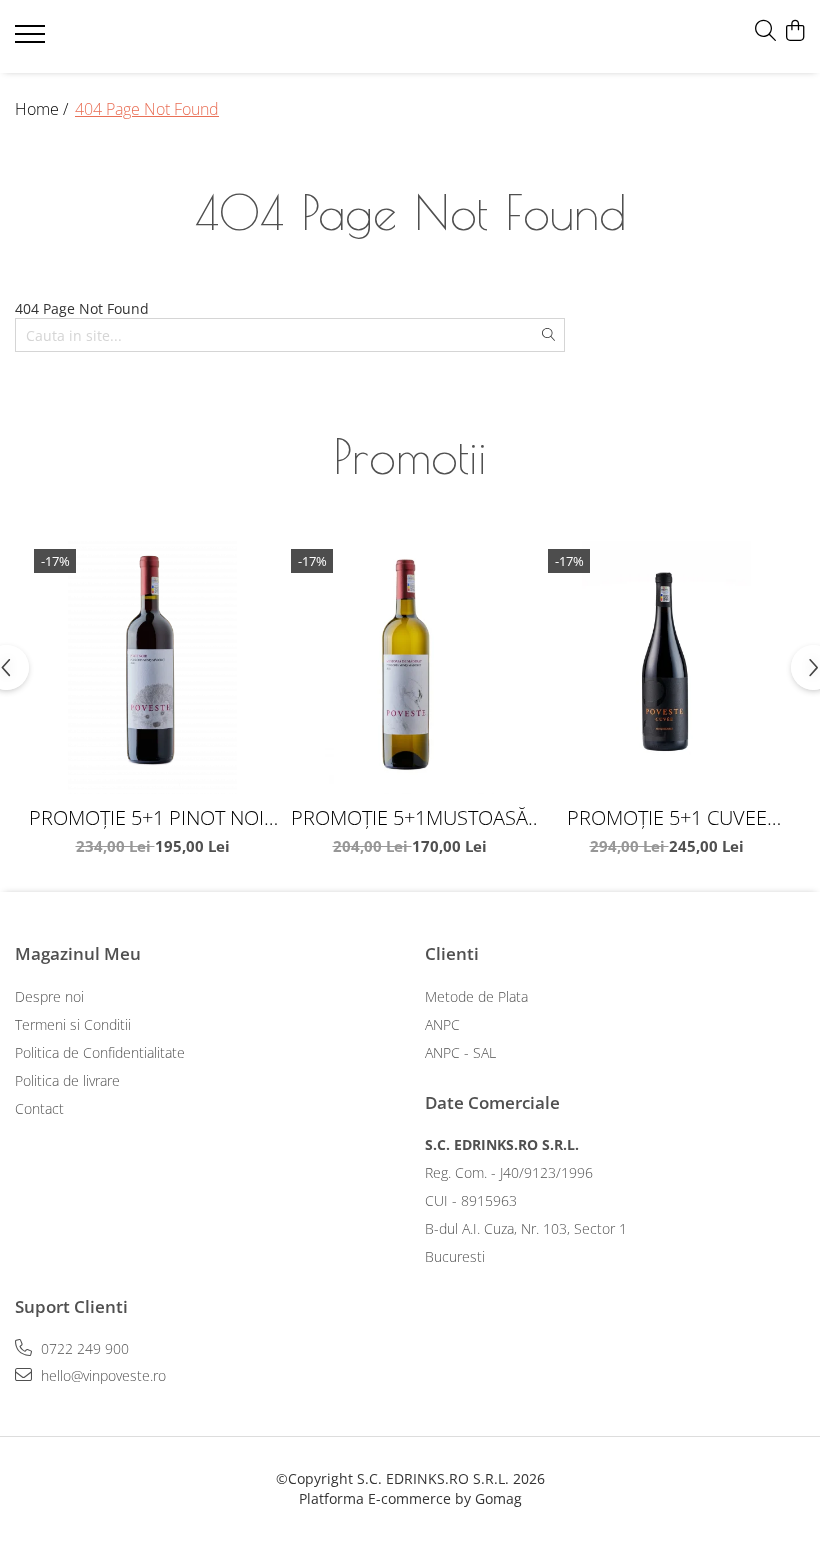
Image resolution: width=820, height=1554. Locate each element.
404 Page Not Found (147, 109)
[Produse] (32, 40)
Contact (39, 1108)
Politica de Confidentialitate (100, 1052)
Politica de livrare (67, 1080)
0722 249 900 (83, 1348)
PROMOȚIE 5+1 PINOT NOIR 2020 (152, 817)
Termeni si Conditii (73, 1024)
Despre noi (49, 996)
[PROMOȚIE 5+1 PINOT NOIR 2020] (152, 667)
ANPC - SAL (460, 1052)
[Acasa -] (135, 37)
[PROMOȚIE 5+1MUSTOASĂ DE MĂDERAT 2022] (409, 667)
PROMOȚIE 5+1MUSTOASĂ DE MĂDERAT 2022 (409, 817)
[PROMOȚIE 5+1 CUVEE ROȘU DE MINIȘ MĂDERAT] (666, 667)
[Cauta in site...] (765, 31)
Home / (43, 109)
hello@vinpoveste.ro (101, 1375)
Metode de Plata (476, 996)
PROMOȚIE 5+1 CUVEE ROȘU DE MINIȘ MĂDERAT (667, 817)
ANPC (442, 1024)
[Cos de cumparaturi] (794, 31)
